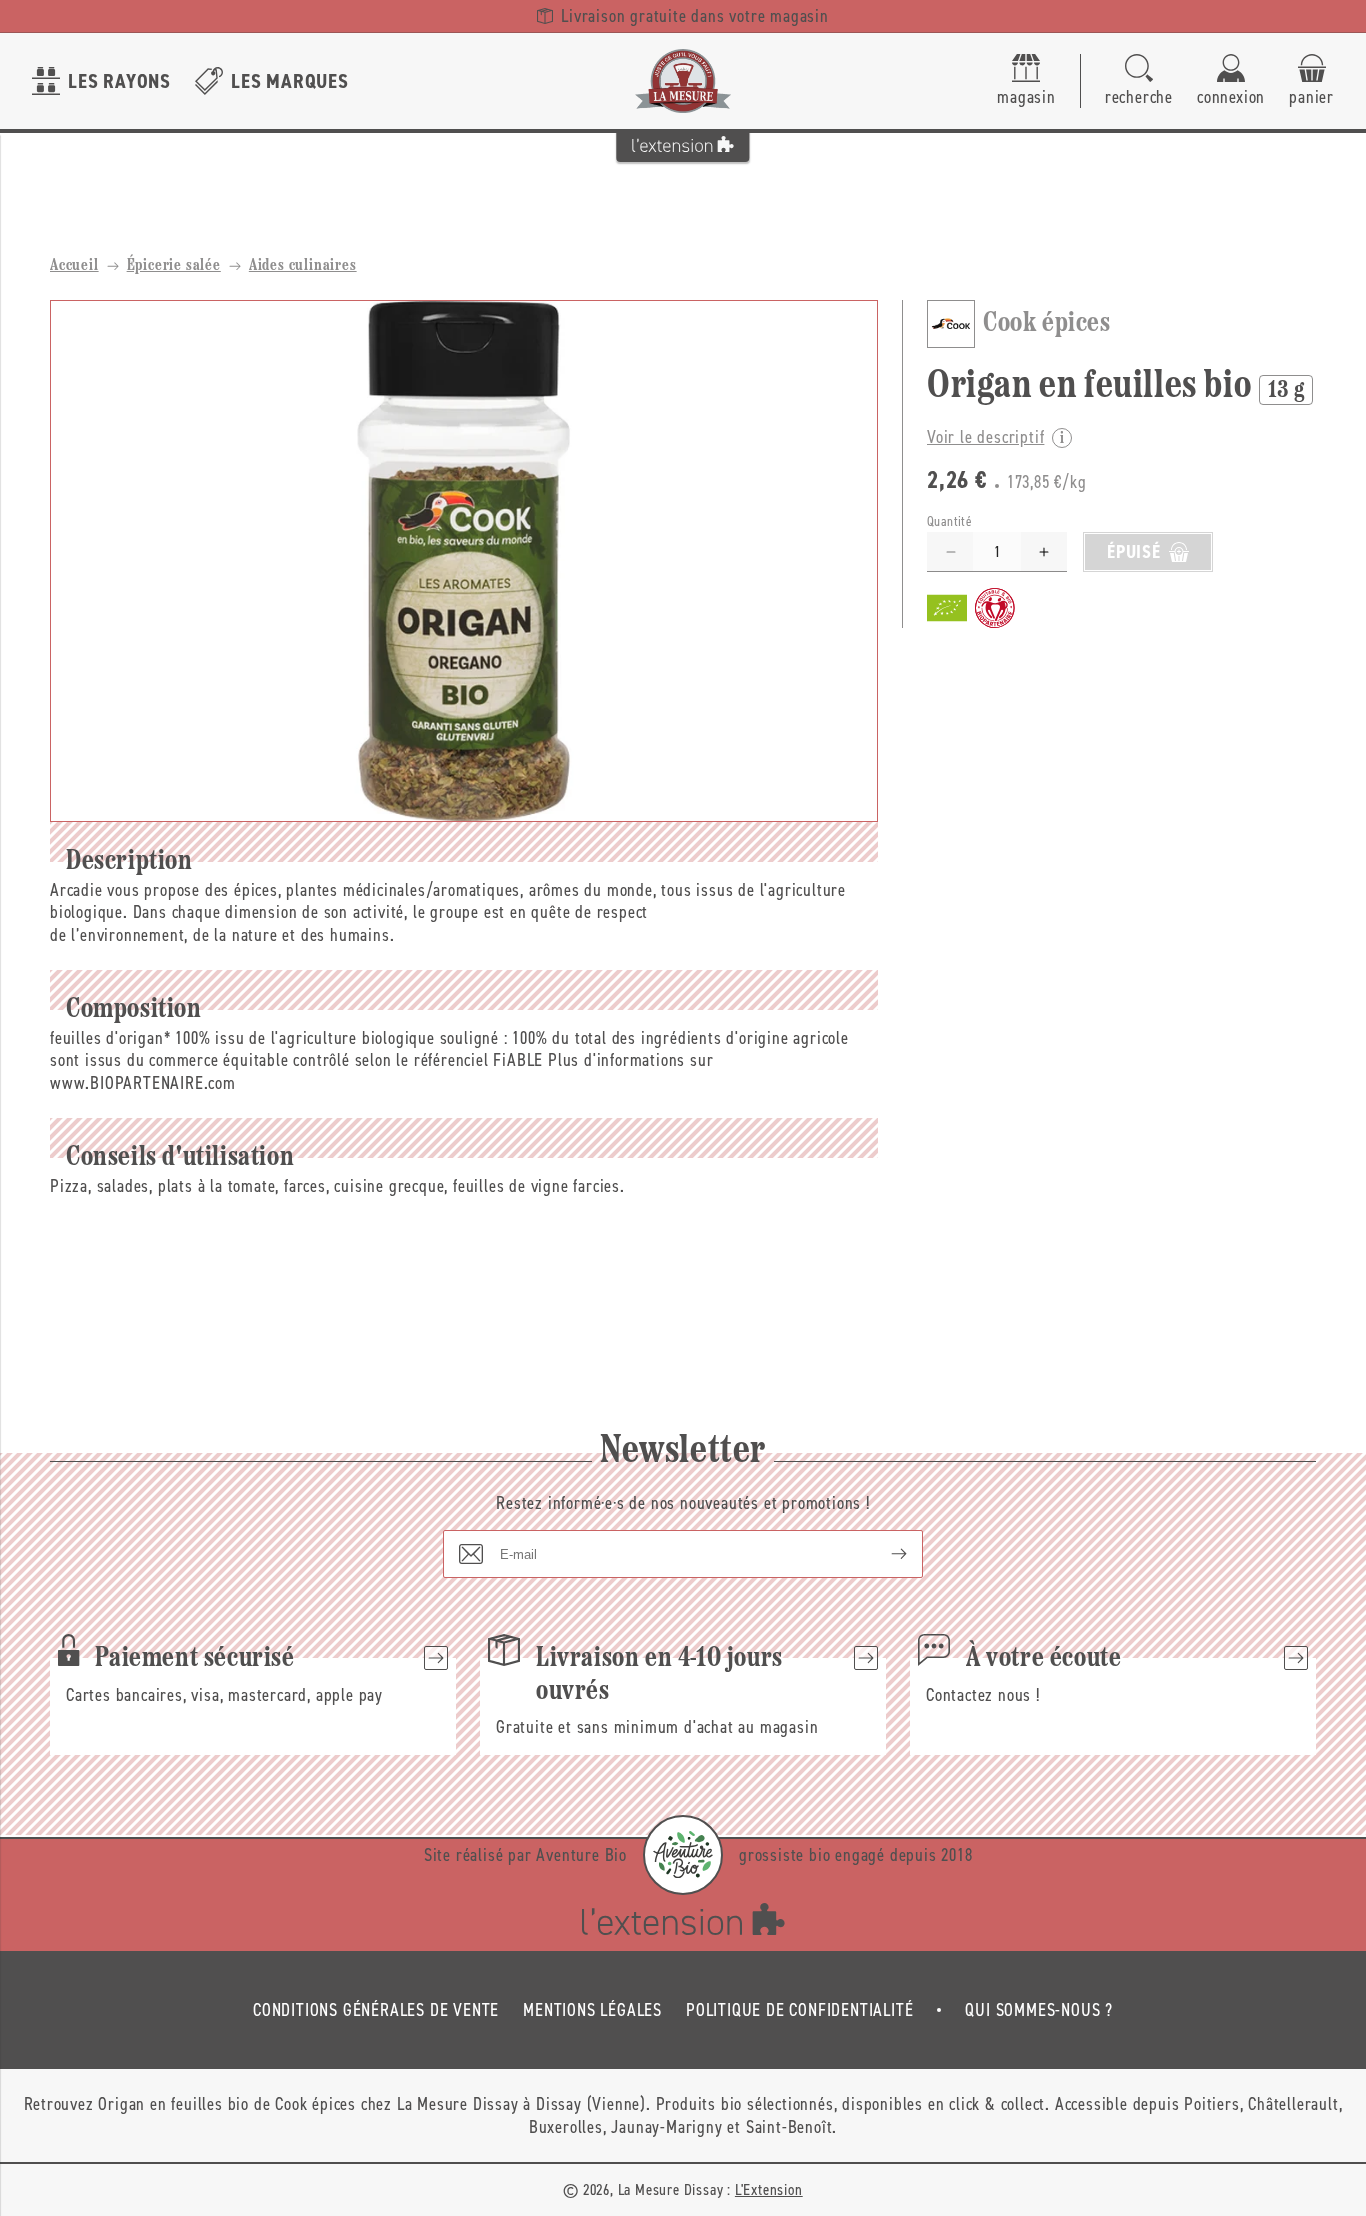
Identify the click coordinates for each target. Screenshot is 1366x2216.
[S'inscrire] (883, 1554)
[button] (1139, 81)
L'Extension (769, 2189)
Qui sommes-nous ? (1039, 2010)
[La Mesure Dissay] (683, 81)
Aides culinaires (303, 266)
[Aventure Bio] (683, 1855)
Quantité (949, 521)
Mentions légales (592, 2010)
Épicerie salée (174, 266)
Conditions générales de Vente (376, 2010)
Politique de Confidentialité (799, 2010)
